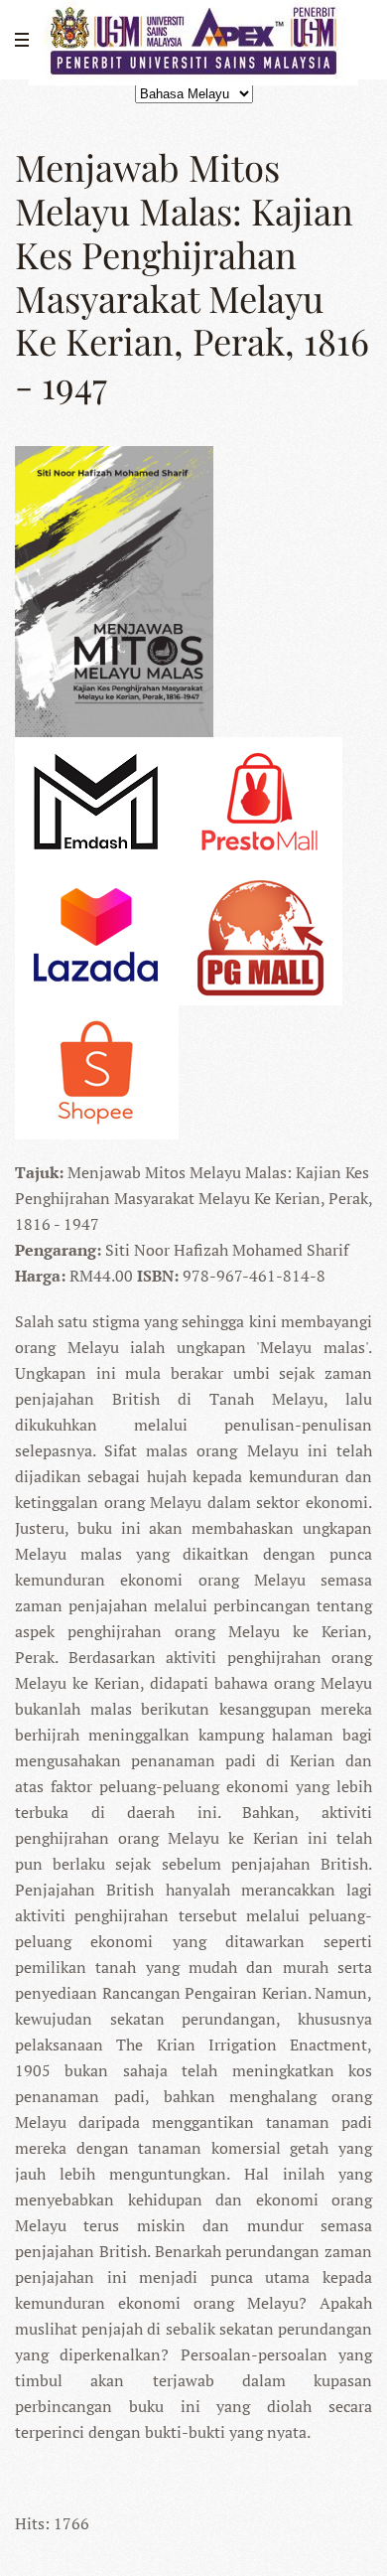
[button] (25, 40)
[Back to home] (193, 40)
